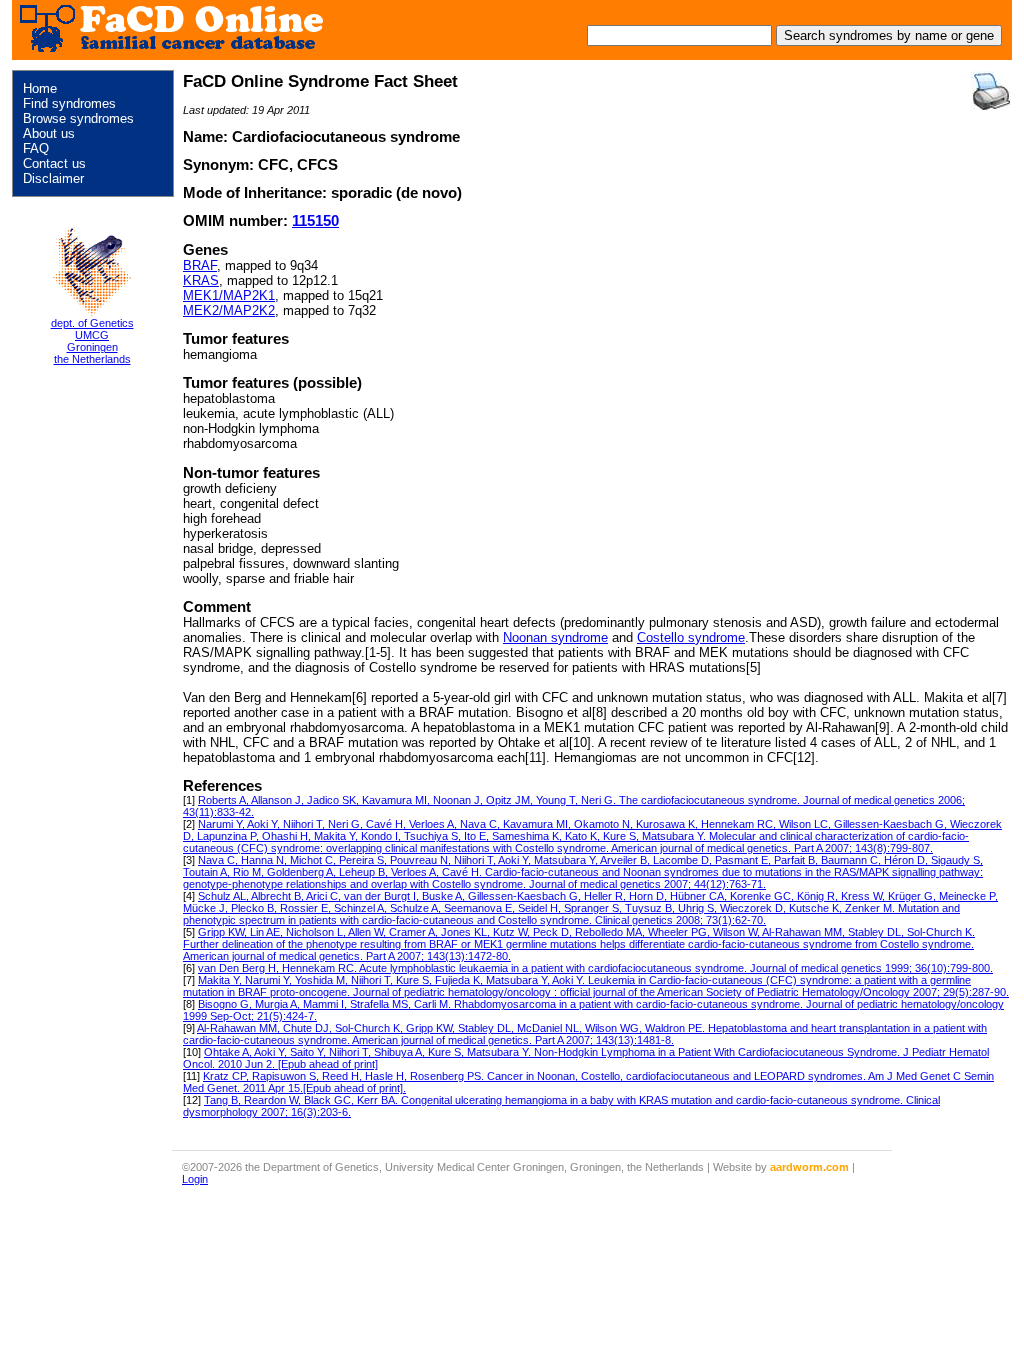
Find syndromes (69, 103)
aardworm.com (809, 1167)
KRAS (201, 280)
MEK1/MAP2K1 (229, 295)
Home (40, 88)
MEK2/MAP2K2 (229, 310)
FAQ (36, 148)
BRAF (200, 265)
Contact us (54, 163)
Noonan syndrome (555, 637)
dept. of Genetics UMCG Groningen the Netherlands (92, 341)
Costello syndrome (691, 637)
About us (49, 133)
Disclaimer (53, 178)
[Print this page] (991, 91)
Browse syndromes (78, 118)
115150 (315, 221)
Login (195, 1179)
